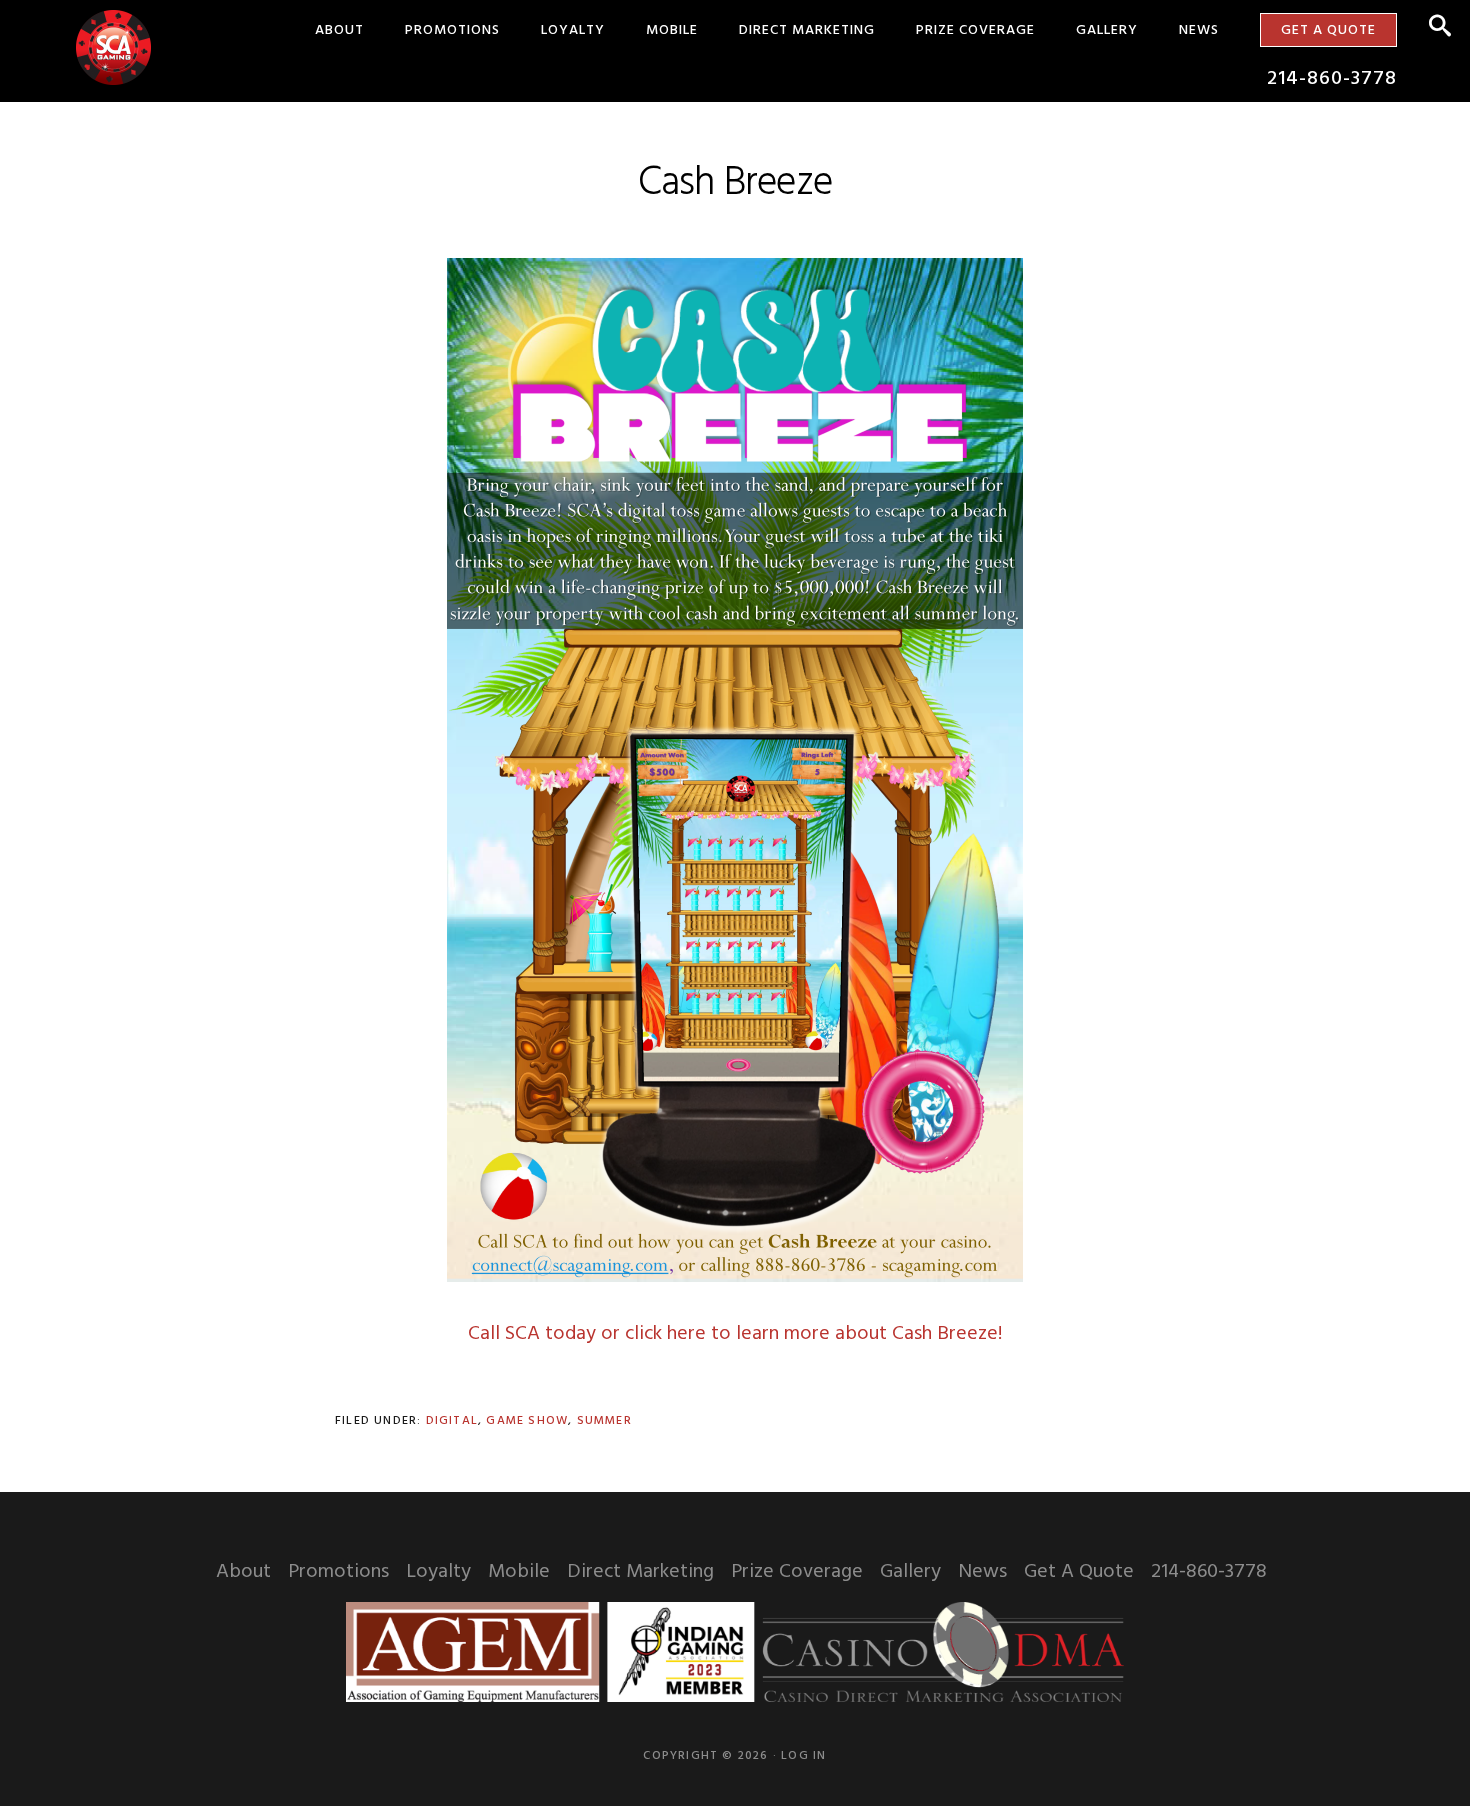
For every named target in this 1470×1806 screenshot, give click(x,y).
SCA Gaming (114, 47)
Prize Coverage (797, 1572)
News (982, 1572)
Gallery (910, 1572)
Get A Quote (1079, 1572)
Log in (803, 1756)
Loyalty (438, 1572)
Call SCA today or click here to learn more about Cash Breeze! (735, 1334)
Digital (452, 1421)
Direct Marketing (640, 1572)
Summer (604, 1421)
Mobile (519, 1572)
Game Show (527, 1421)
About (243, 1572)
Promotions (338, 1572)
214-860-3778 (1209, 1572)
